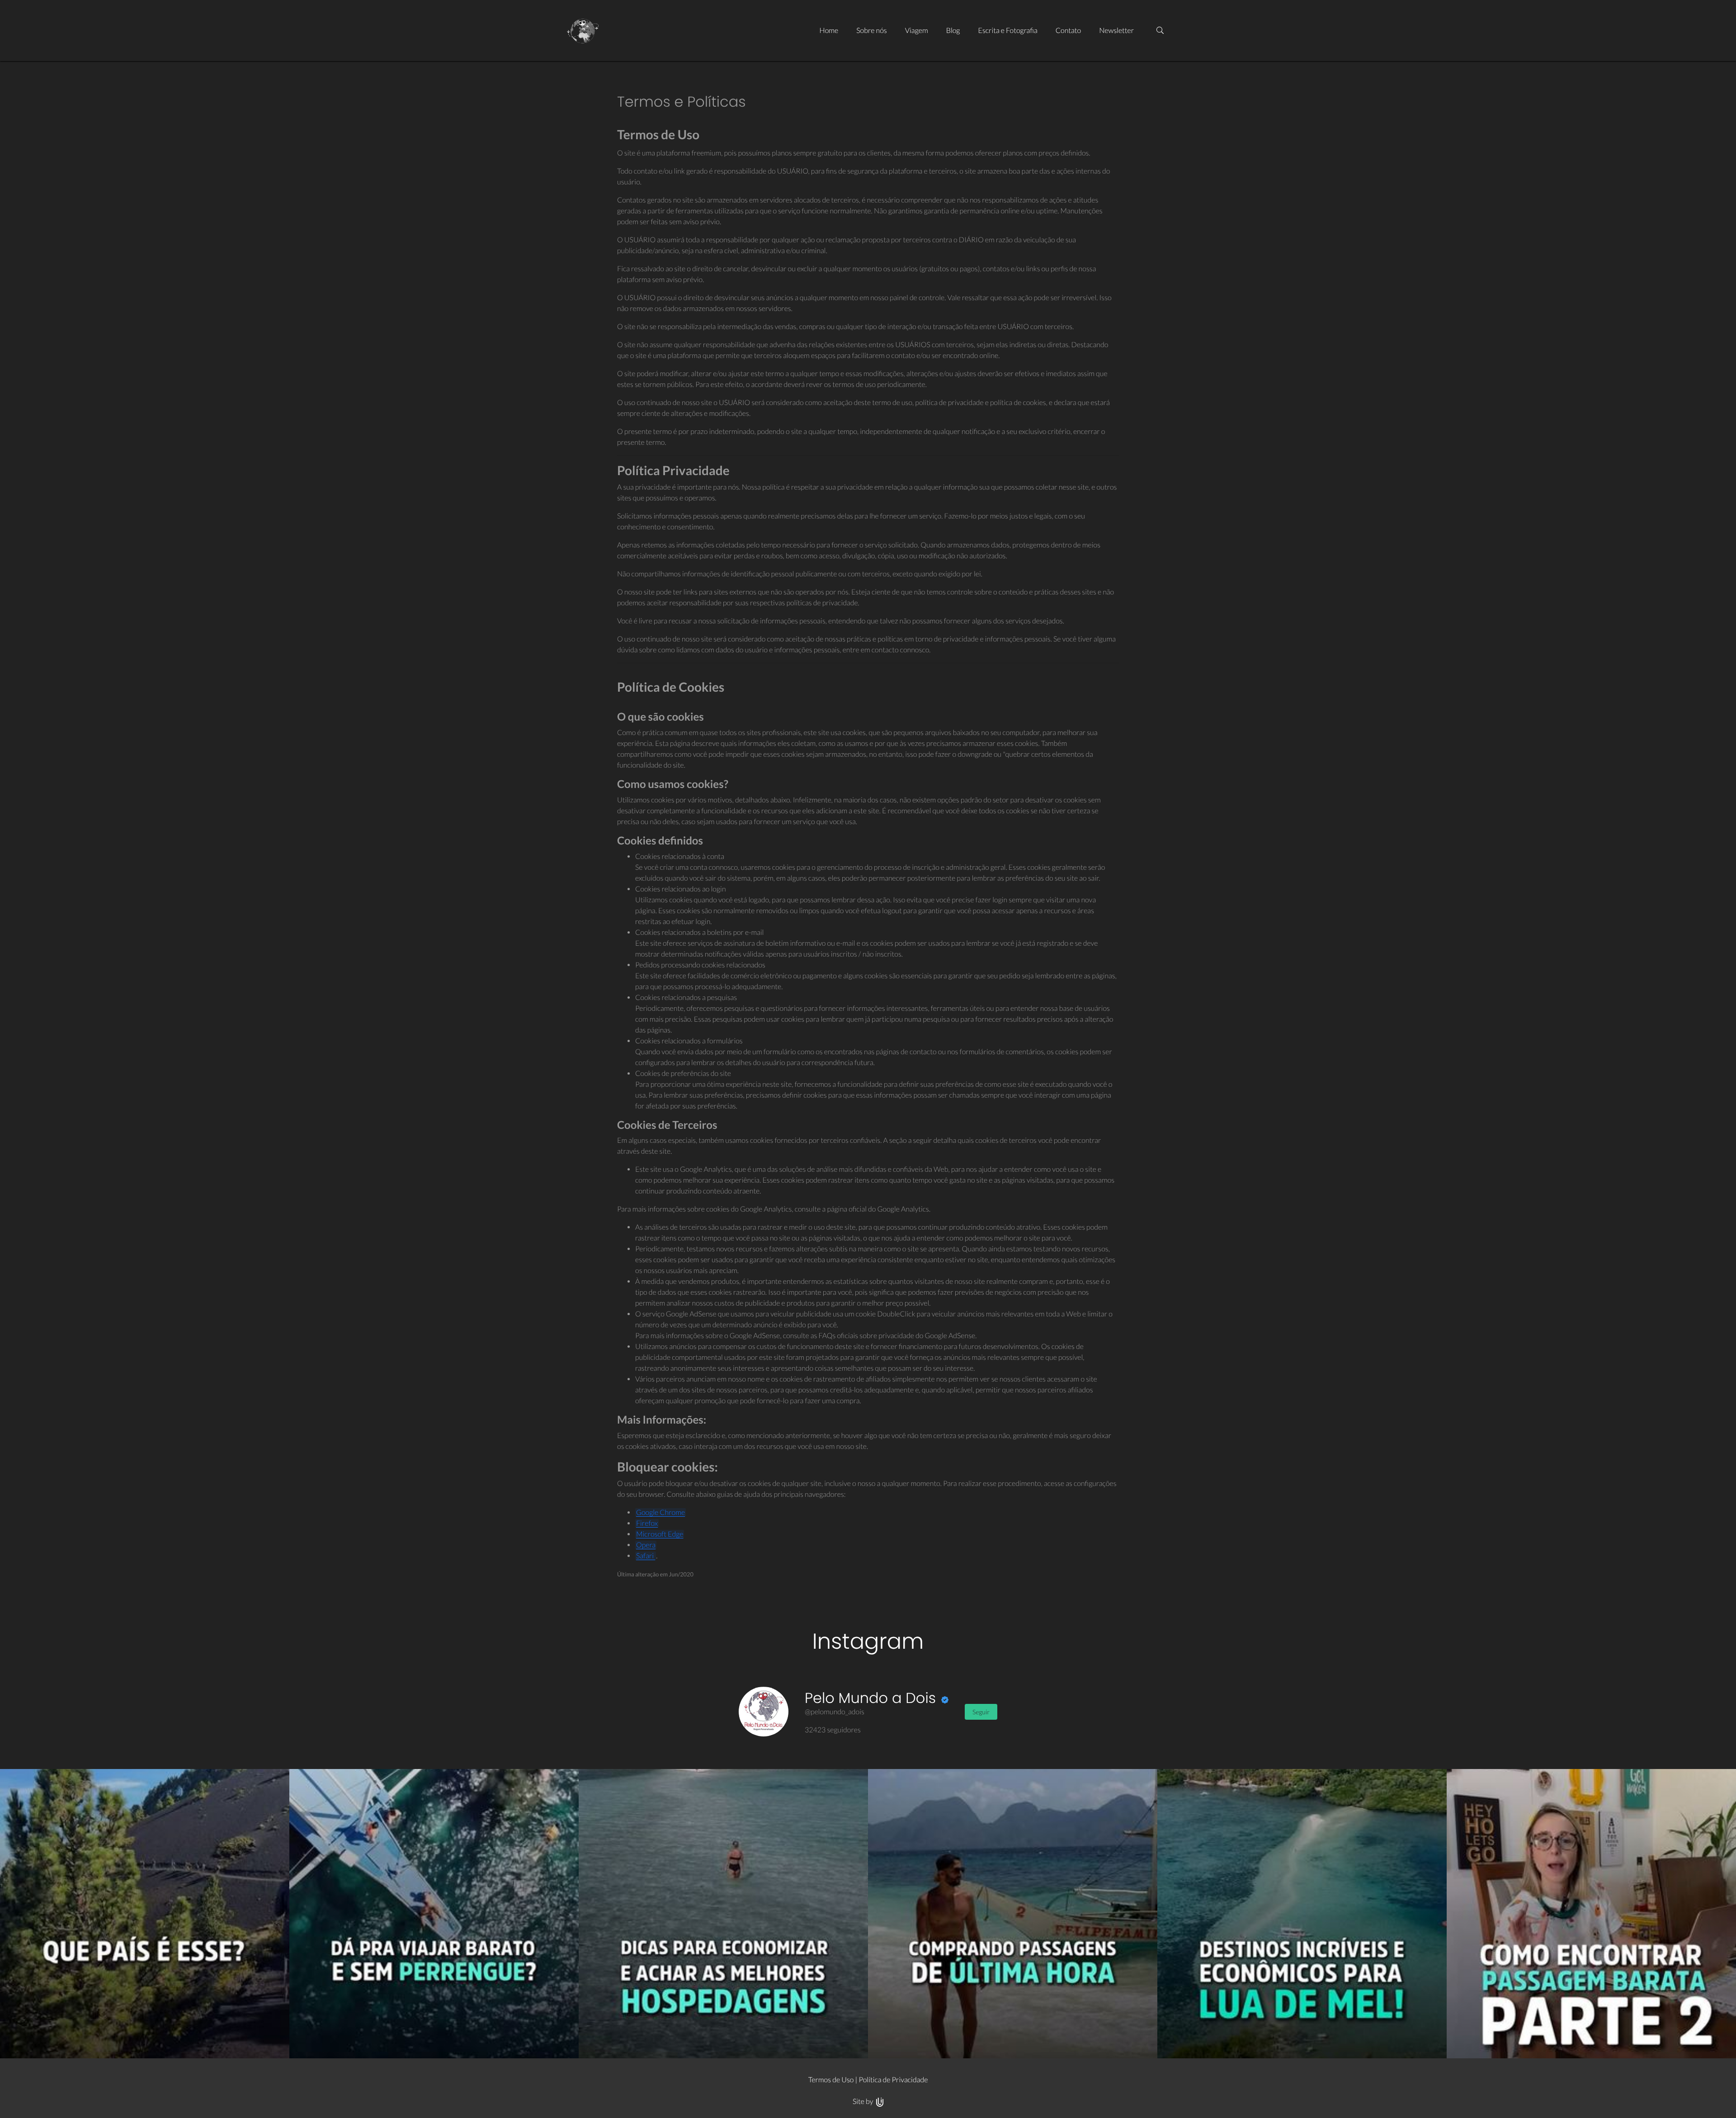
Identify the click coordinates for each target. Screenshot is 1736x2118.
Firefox (647, 1523)
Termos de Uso (831, 2080)
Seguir (981, 1712)
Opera (646, 1545)
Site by (864, 2101)
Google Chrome (660, 1512)
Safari (646, 1556)
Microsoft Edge (660, 1534)
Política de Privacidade (893, 2080)
